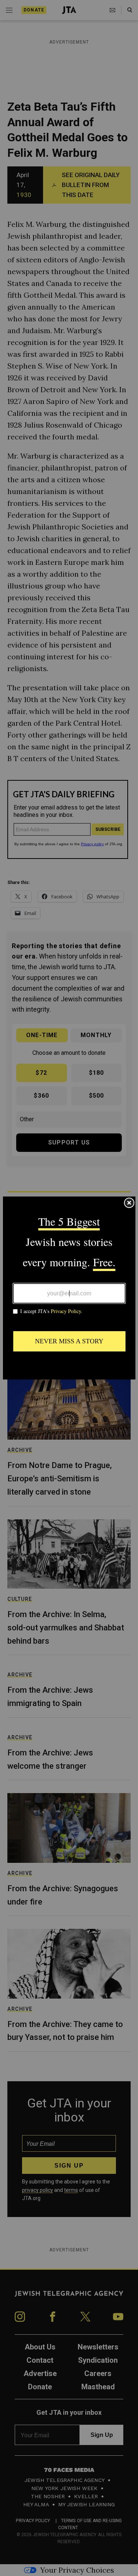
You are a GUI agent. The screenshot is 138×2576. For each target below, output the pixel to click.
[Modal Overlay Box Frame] (69, 1288)
